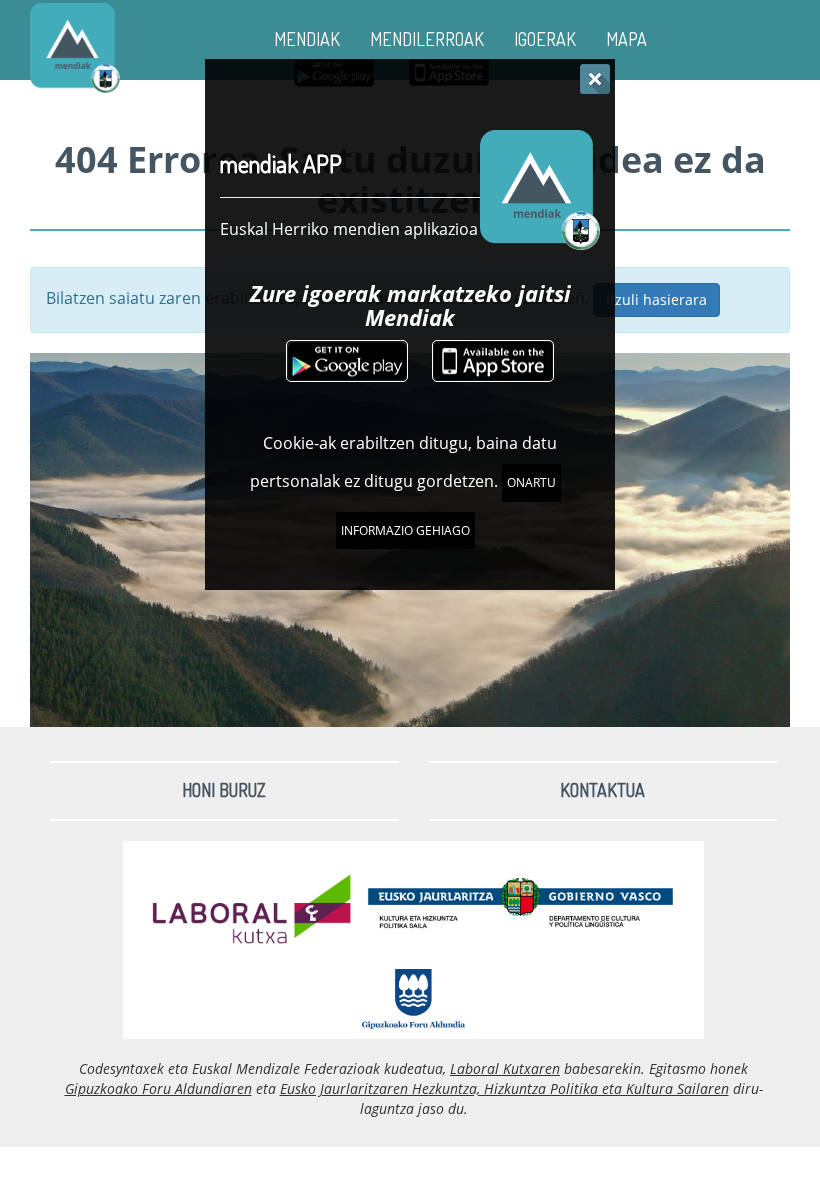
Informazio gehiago (405, 530)
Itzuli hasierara (656, 299)
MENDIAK (307, 39)
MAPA (626, 39)
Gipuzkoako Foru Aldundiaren (158, 1088)
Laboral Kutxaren (505, 1068)
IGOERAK (545, 39)
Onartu (531, 482)
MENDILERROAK (427, 39)
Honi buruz (224, 790)
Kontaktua (602, 790)
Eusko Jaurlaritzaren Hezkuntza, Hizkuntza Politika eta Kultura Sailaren (504, 1088)
